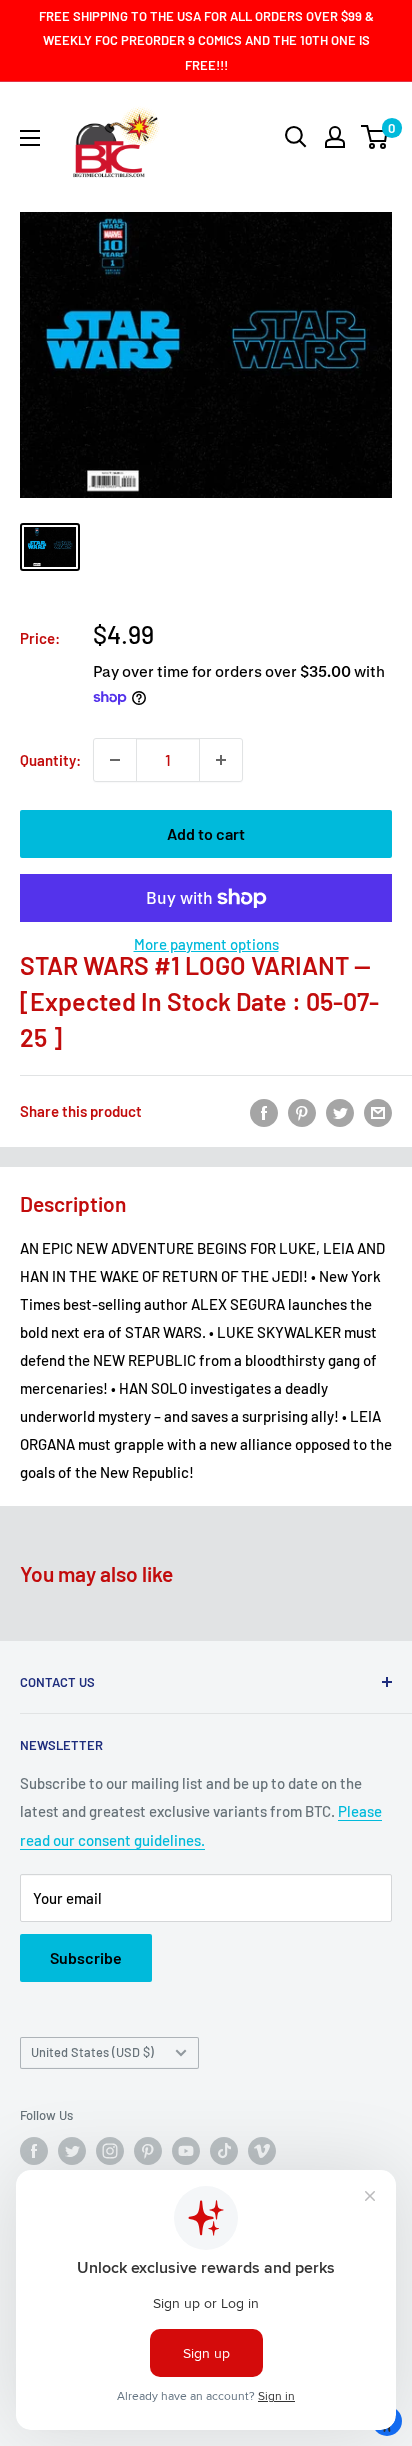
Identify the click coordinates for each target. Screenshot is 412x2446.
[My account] (335, 137)
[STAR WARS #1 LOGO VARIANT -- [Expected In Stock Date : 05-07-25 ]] (50, 547)
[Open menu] (30, 138)
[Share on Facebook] (264, 1111)
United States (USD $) (92, 2052)
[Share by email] (378, 1111)
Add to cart (206, 833)
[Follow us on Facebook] (34, 2151)
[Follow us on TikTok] (224, 2151)
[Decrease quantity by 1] (115, 760)
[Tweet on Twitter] (340, 1111)
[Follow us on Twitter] (72, 2151)
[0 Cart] (375, 137)
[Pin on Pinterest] (302, 1111)
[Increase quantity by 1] (221, 760)
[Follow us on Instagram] (110, 2151)
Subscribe (86, 1957)
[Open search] (296, 137)
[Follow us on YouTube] (186, 2151)
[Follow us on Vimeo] (262, 2151)
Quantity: (50, 760)
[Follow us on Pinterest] (148, 2151)
